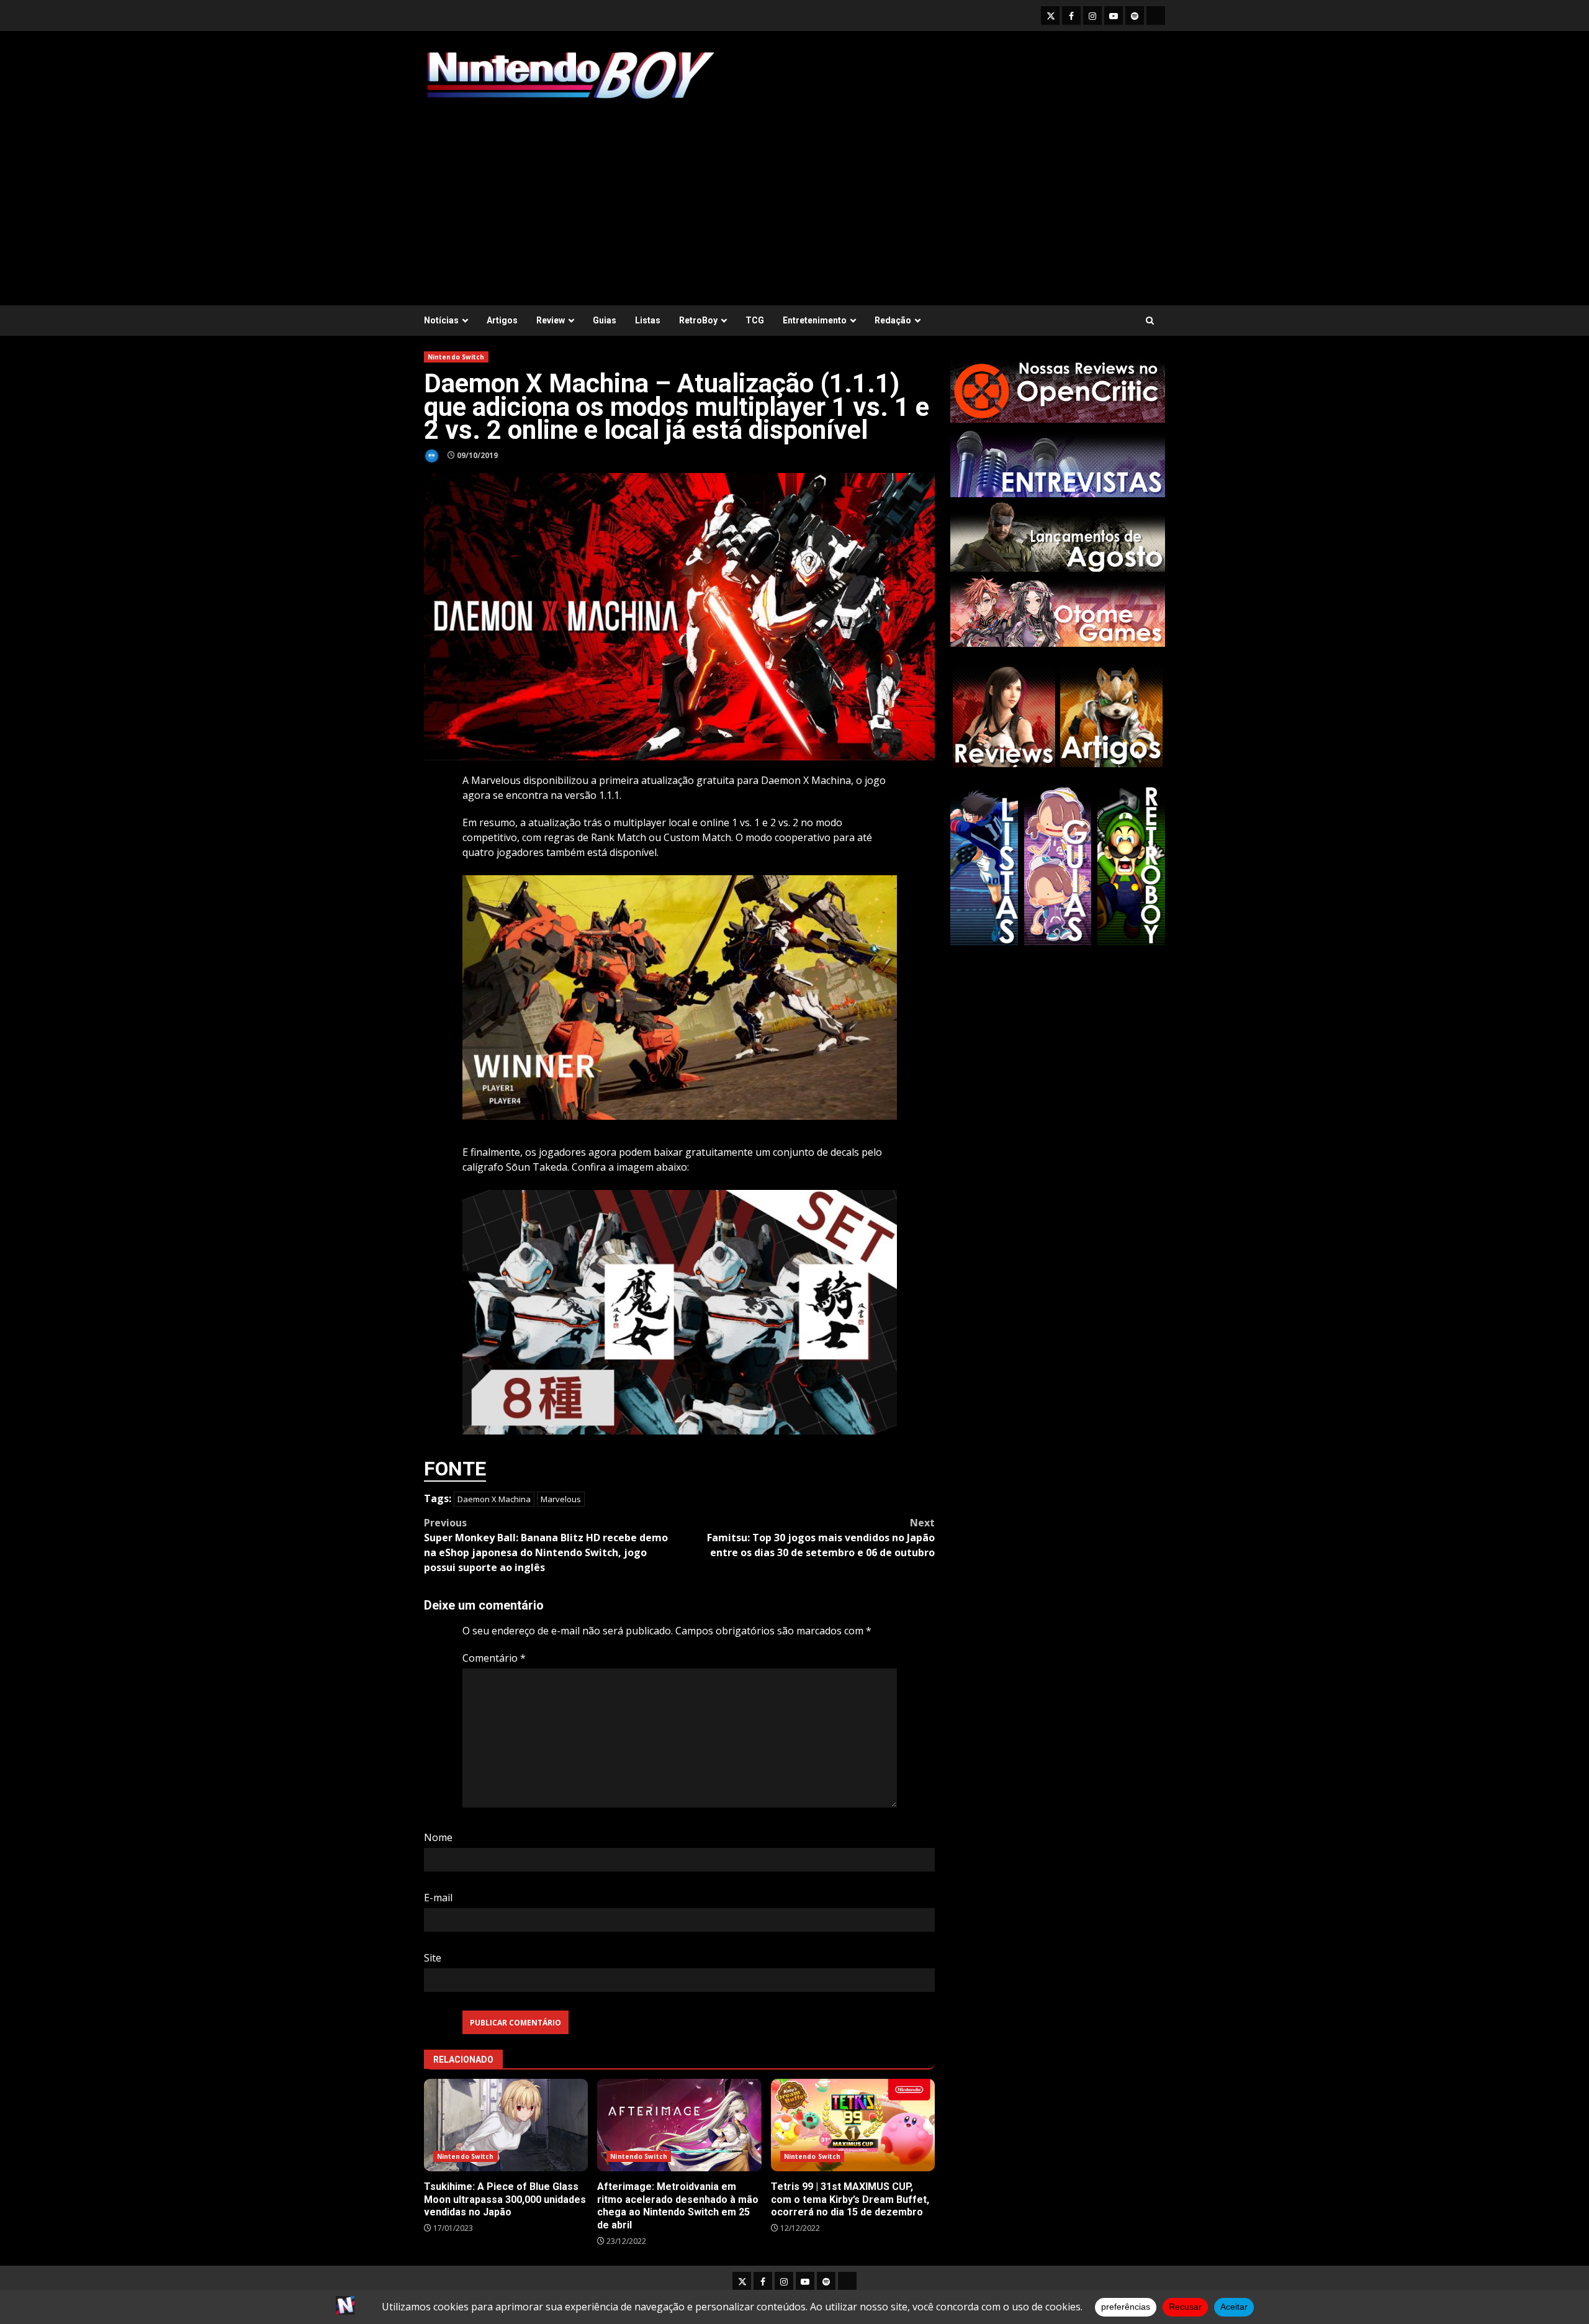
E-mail (438, 1898)
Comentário (494, 1658)
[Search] (1150, 321)
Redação (893, 320)
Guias (605, 320)
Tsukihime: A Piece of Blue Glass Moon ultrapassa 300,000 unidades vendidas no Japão (506, 2125)
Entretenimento (815, 320)
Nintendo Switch (456, 357)
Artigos (502, 320)
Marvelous (561, 1499)
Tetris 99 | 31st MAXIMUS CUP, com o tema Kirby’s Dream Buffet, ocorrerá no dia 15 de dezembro (853, 2125)
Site (433, 1958)
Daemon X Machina (494, 1499)
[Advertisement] (794, 197)
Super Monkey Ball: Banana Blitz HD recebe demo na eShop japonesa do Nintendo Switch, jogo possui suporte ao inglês (546, 1545)
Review (551, 320)
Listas (648, 320)
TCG (755, 320)
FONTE (455, 1469)
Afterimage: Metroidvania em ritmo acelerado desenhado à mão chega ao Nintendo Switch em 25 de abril (679, 2125)
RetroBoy (698, 320)
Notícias (441, 320)
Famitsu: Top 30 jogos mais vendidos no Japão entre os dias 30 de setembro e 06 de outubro (821, 1538)
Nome (438, 1837)
